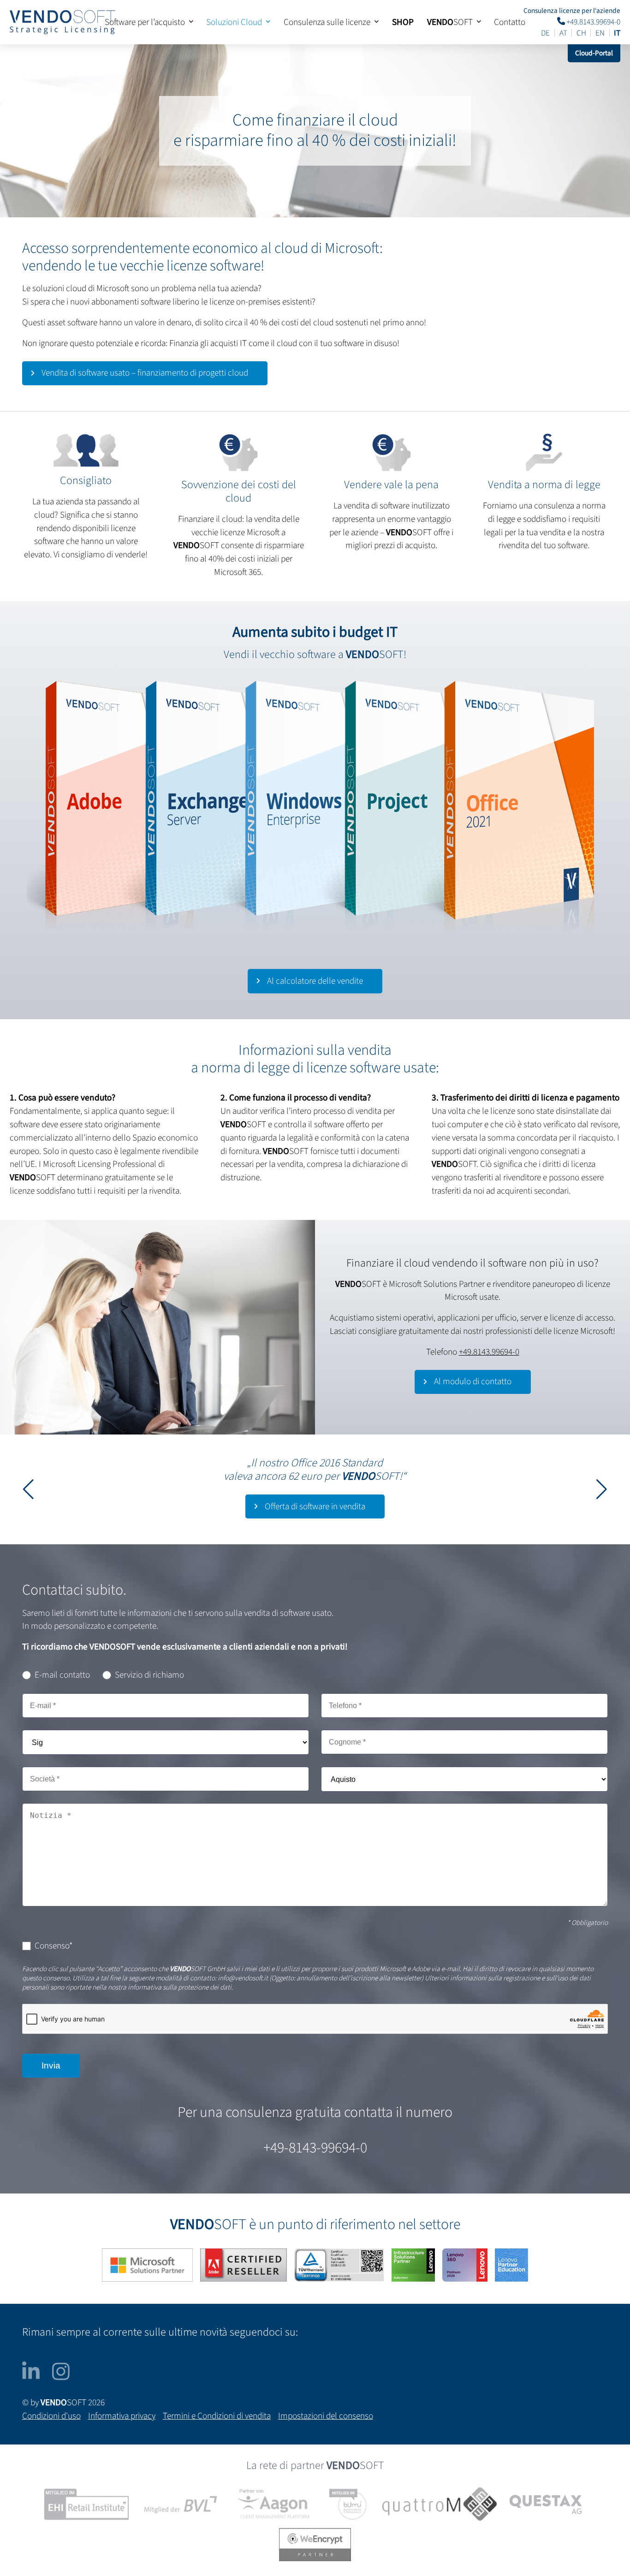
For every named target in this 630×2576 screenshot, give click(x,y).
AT (563, 33)
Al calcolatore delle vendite (315, 981)
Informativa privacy (122, 2416)
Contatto (510, 22)
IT (617, 33)
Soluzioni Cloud (234, 22)
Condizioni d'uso (51, 2416)
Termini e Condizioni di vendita (217, 2416)
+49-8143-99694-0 (315, 2148)
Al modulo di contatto (473, 1381)
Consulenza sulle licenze (327, 22)
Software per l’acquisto (145, 22)
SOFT (450, 22)
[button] (602, 1489)
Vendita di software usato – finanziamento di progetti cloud (145, 373)
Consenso (54, 1946)
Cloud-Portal (594, 53)
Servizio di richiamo (149, 1675)
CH (581, 33)
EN (600, 33)
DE (545, 33)
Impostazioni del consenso (326, 2416)
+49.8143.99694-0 (593, 21)
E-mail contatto (62, 1675)
